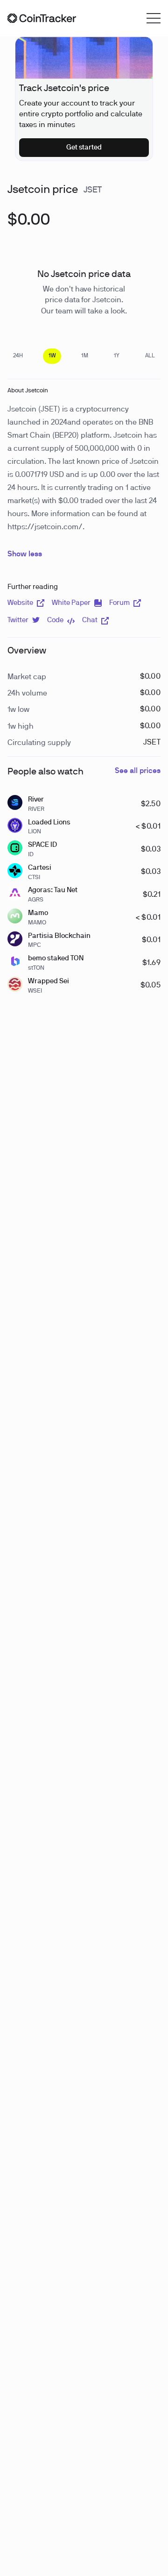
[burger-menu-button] (154, 18)
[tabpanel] (29, 226)
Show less (25, 554)
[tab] (18, 356)
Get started (84, 148)
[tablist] (84, 356)
